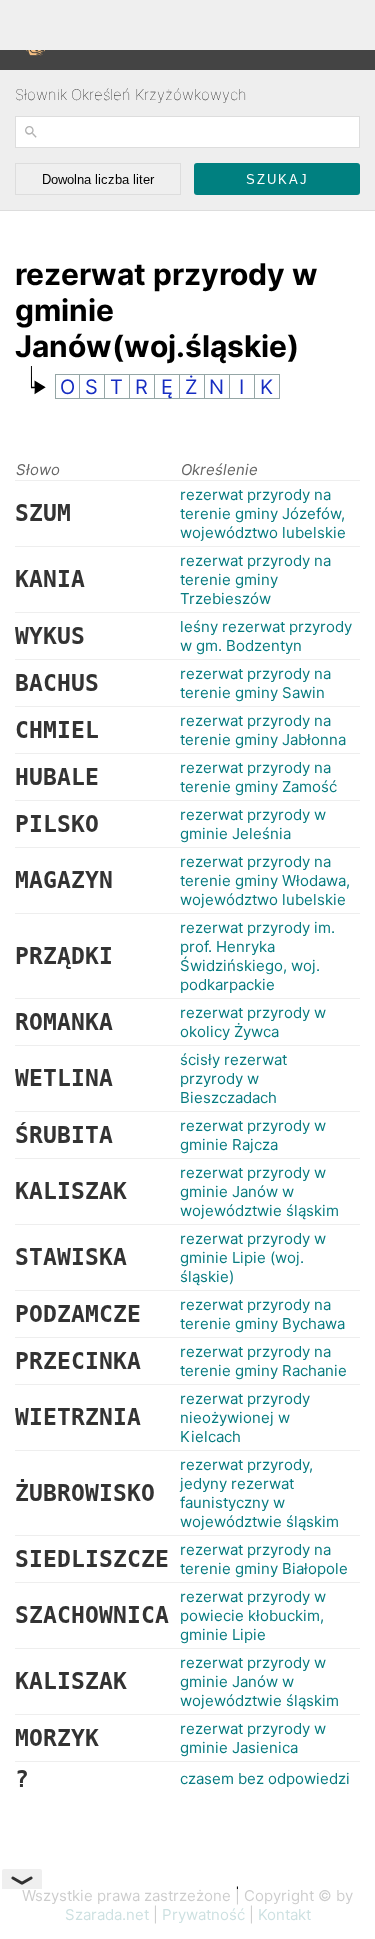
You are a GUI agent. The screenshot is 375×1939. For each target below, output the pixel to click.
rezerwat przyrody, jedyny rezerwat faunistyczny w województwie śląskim (259, 1493)
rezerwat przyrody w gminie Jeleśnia (253, 824)
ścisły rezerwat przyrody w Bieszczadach (233, 1078)
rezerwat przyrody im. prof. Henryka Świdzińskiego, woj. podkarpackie (257, 956)
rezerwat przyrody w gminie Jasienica (253, 1738)
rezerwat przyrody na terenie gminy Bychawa (262, 1314)
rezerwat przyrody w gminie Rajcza (253, 1135)
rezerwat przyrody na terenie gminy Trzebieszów (255, 579)
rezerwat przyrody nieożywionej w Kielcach (245, 1417)
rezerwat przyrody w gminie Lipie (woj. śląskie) (253, 1257)
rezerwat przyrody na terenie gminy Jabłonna (263, 730)
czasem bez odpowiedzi (265, 1778)
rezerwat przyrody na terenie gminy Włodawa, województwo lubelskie (265, 880)
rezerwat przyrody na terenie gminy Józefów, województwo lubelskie (263, 513)
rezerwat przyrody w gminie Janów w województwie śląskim (259, 1191)
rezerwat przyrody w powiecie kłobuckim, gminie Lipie (253, 1615)
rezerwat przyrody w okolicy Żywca (253, 1022)
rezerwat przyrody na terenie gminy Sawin (255, 683)
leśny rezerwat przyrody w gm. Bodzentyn (266, 636)
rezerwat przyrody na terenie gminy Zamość (258, 777)
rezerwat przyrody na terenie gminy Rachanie (263, 1361)
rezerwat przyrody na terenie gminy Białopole (264, 1559)
